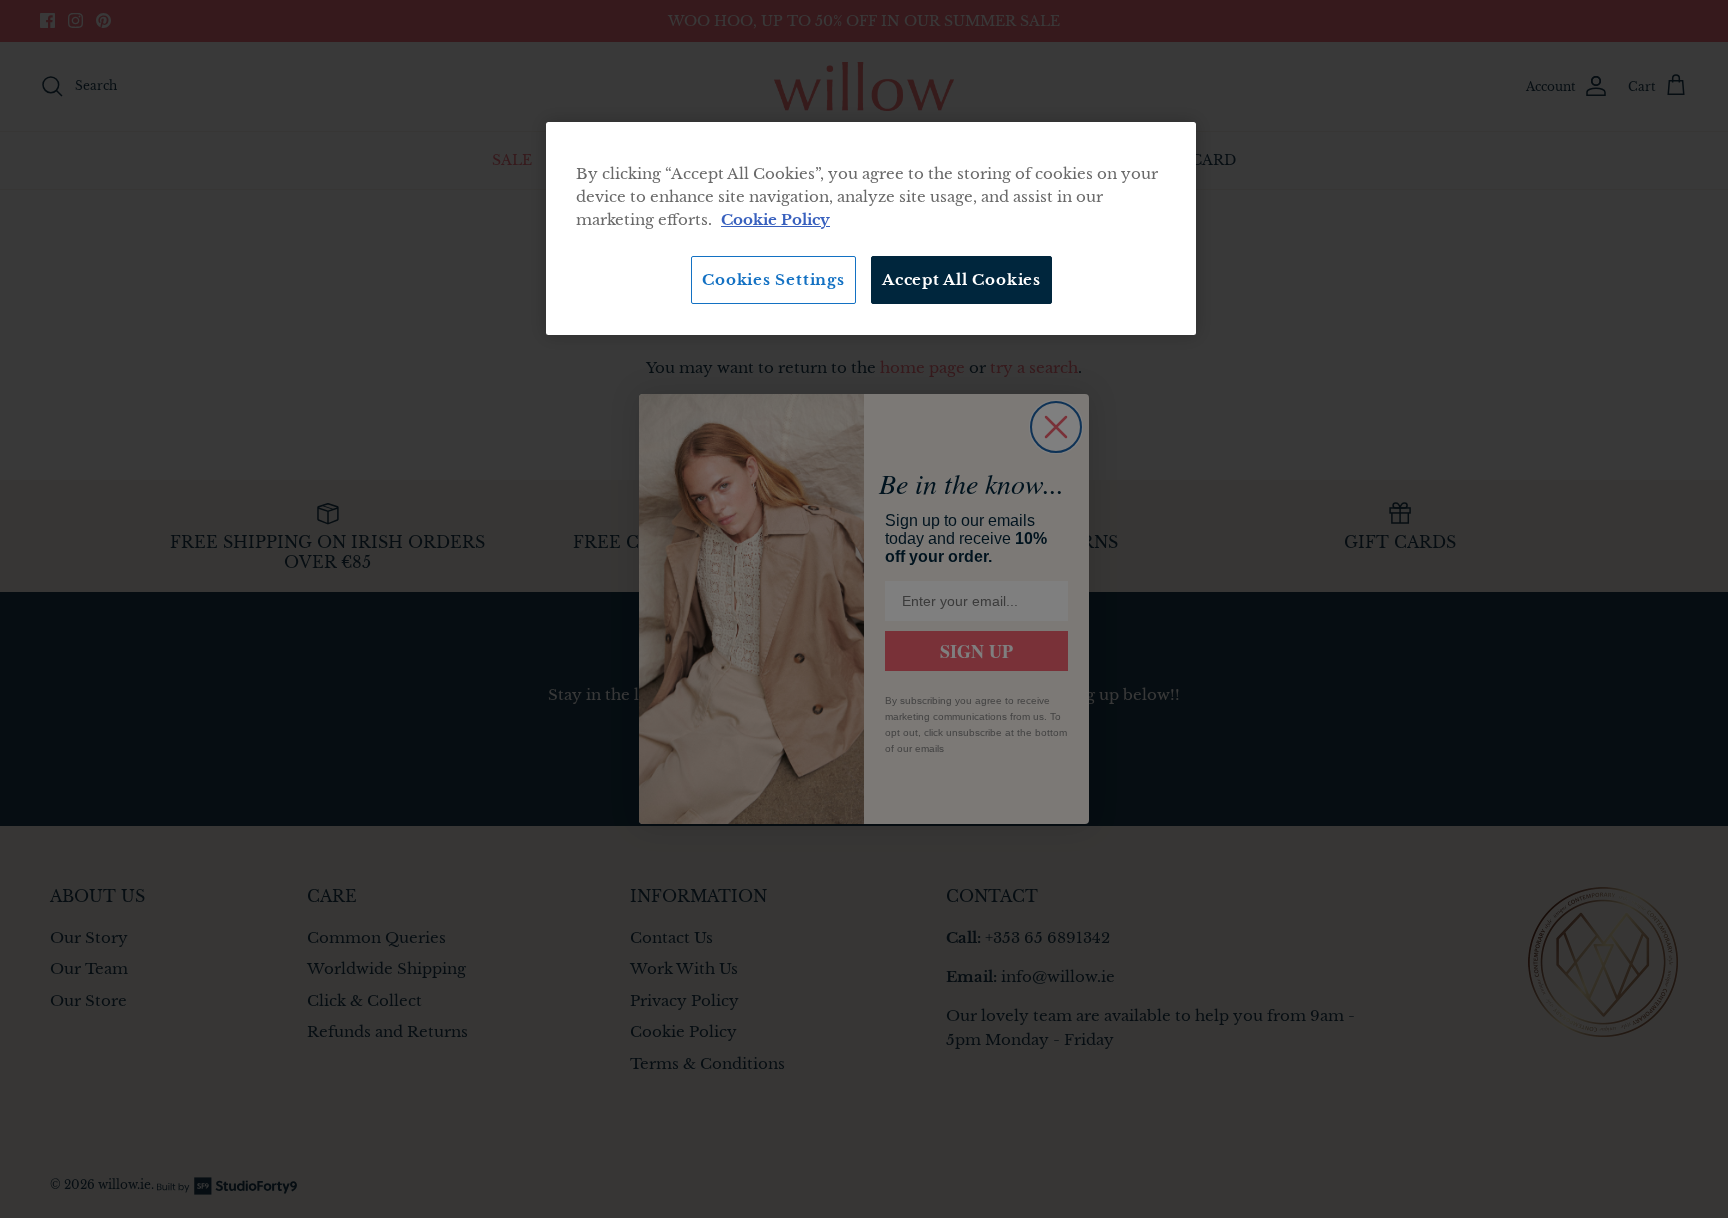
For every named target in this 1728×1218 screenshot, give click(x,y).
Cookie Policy (775, 219)
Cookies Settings (773, 279)
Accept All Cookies (961, 279)
